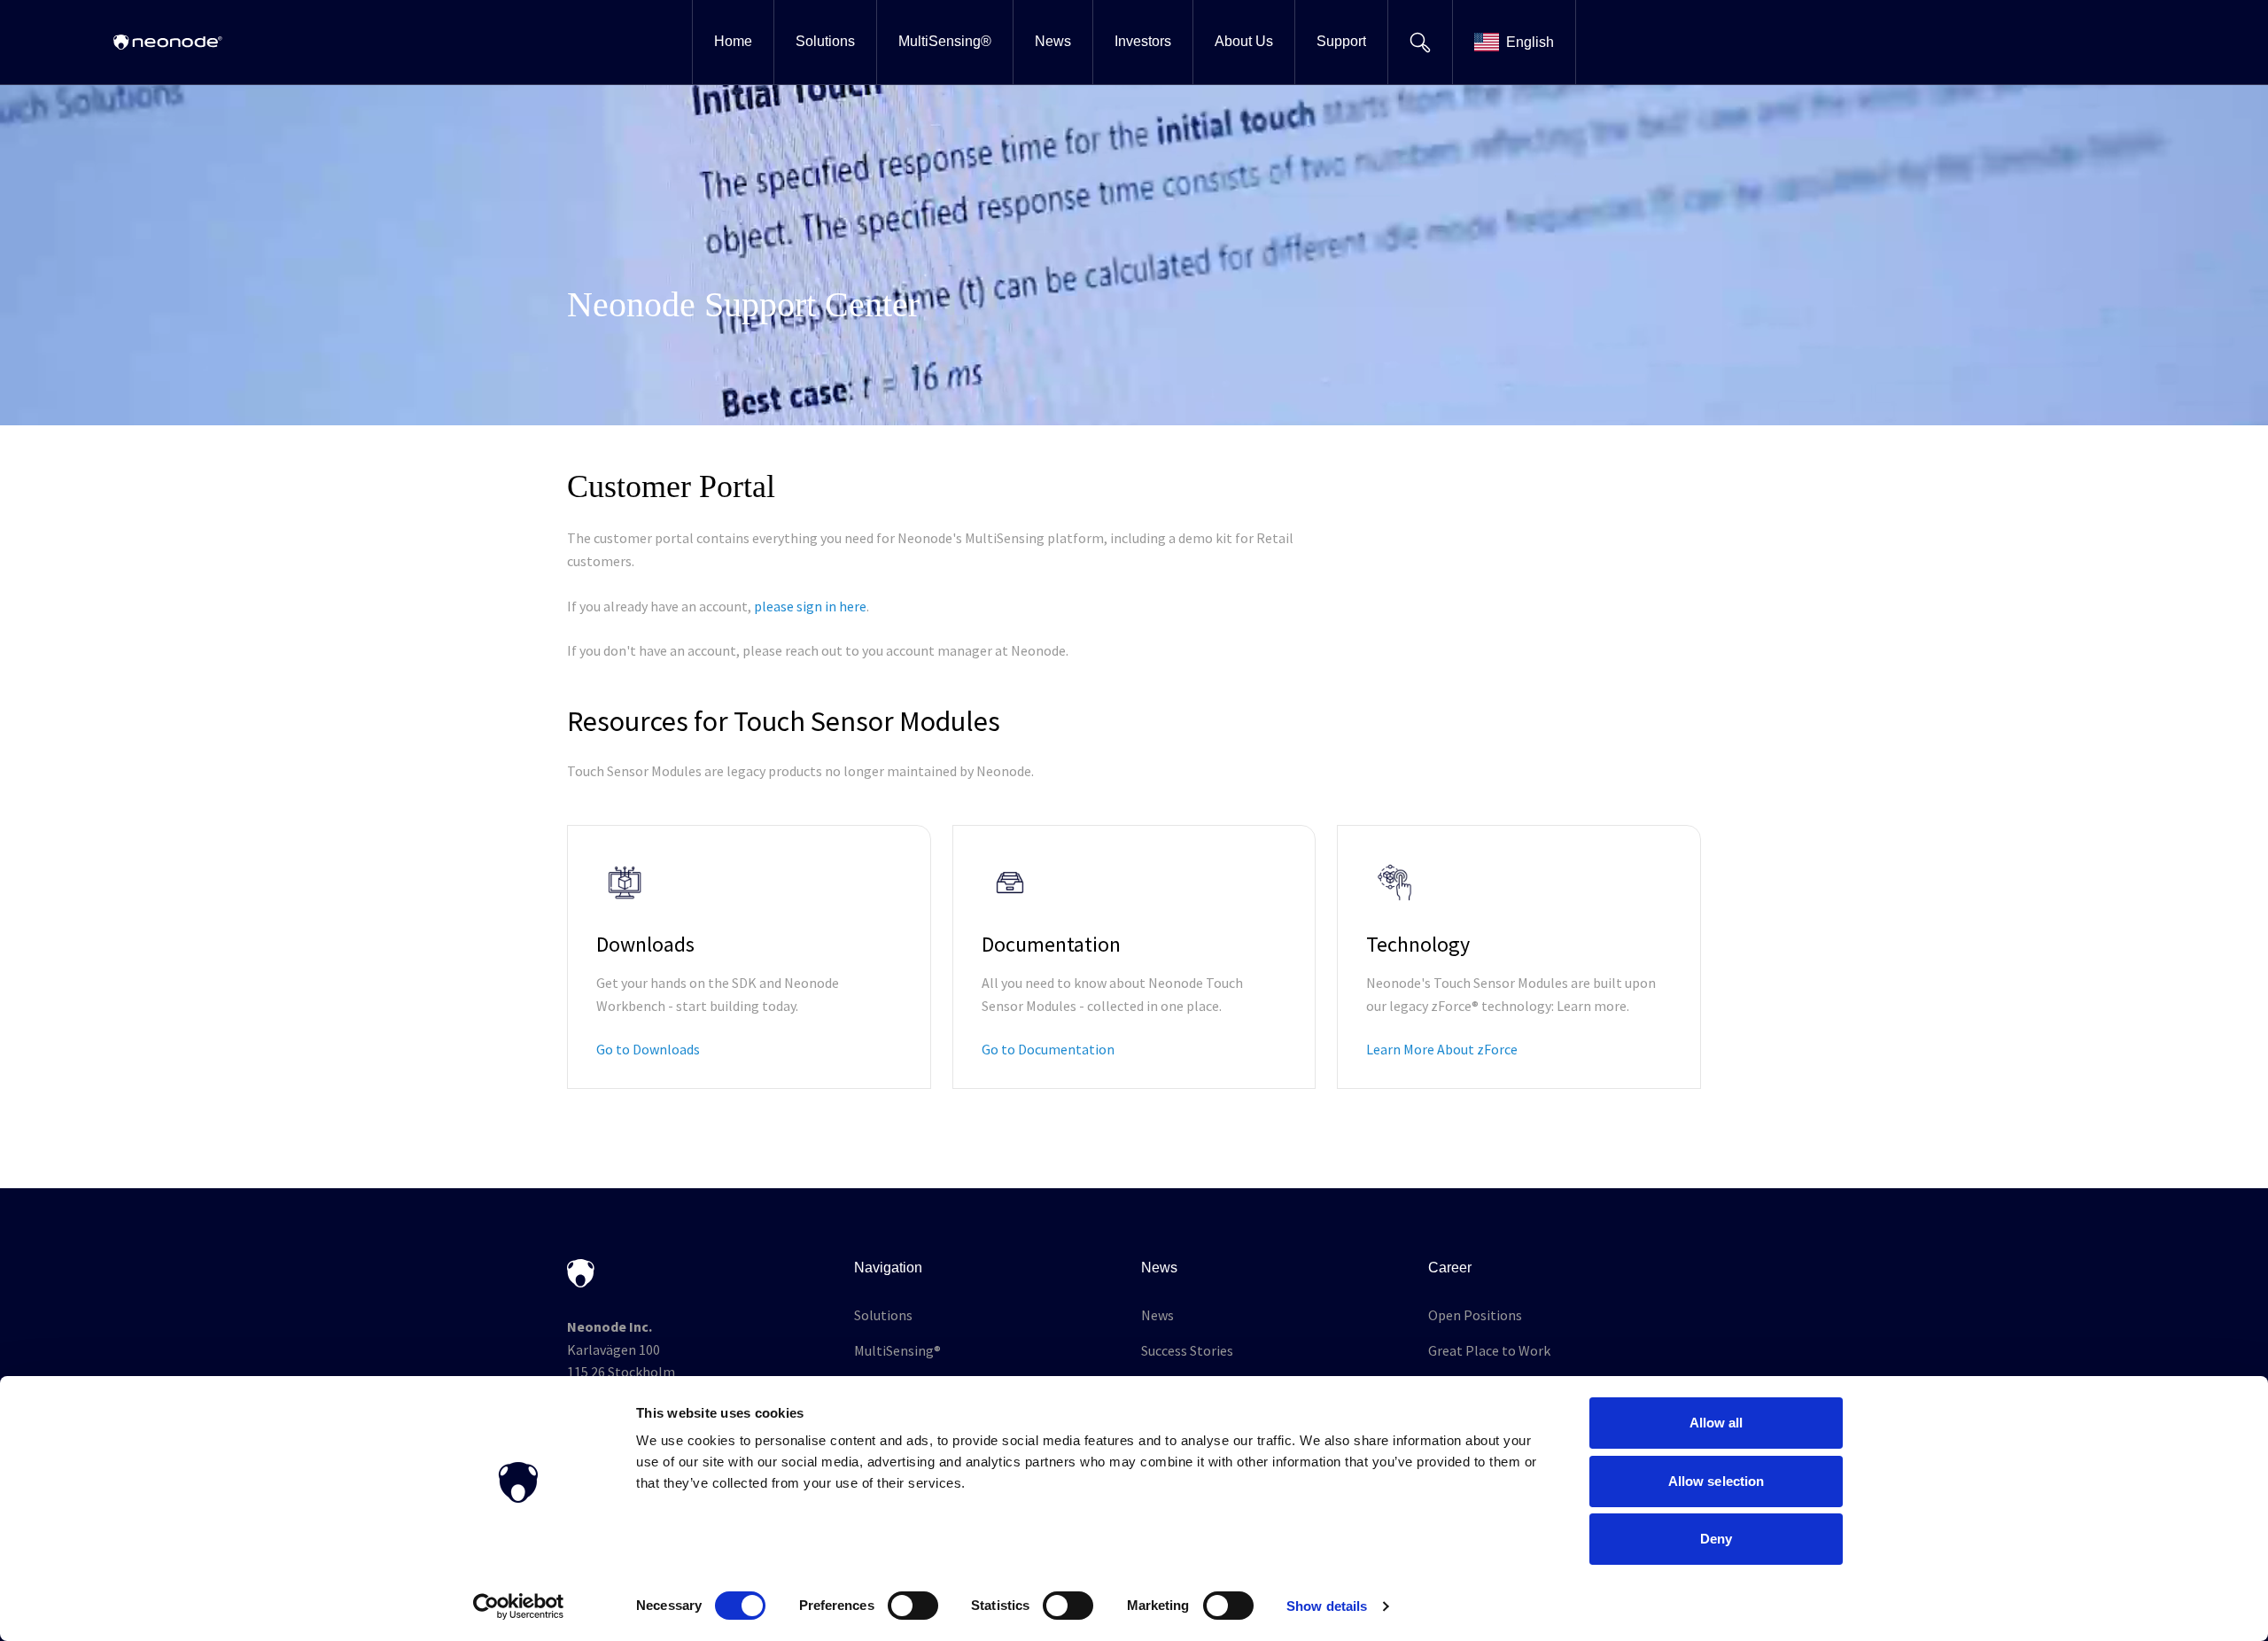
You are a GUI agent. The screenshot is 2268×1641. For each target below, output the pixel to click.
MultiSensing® (897, 1350)
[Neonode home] (168, 42)
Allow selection (1717, 1481)
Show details (1327, 1606)
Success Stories (1187, 1350)
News (1157, 1315)
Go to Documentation (1048, 1049)
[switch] (913, 1606)
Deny (1716, 1539)
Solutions (883, 1315)
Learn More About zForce (1442, 1049)
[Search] (1420, 42)
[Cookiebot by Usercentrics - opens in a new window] (519, 1606)
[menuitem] (733, 42)
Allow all (1717, 1423)
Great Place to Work (1489, 1350)
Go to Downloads (648, 1049)
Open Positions (1475, 1315)
